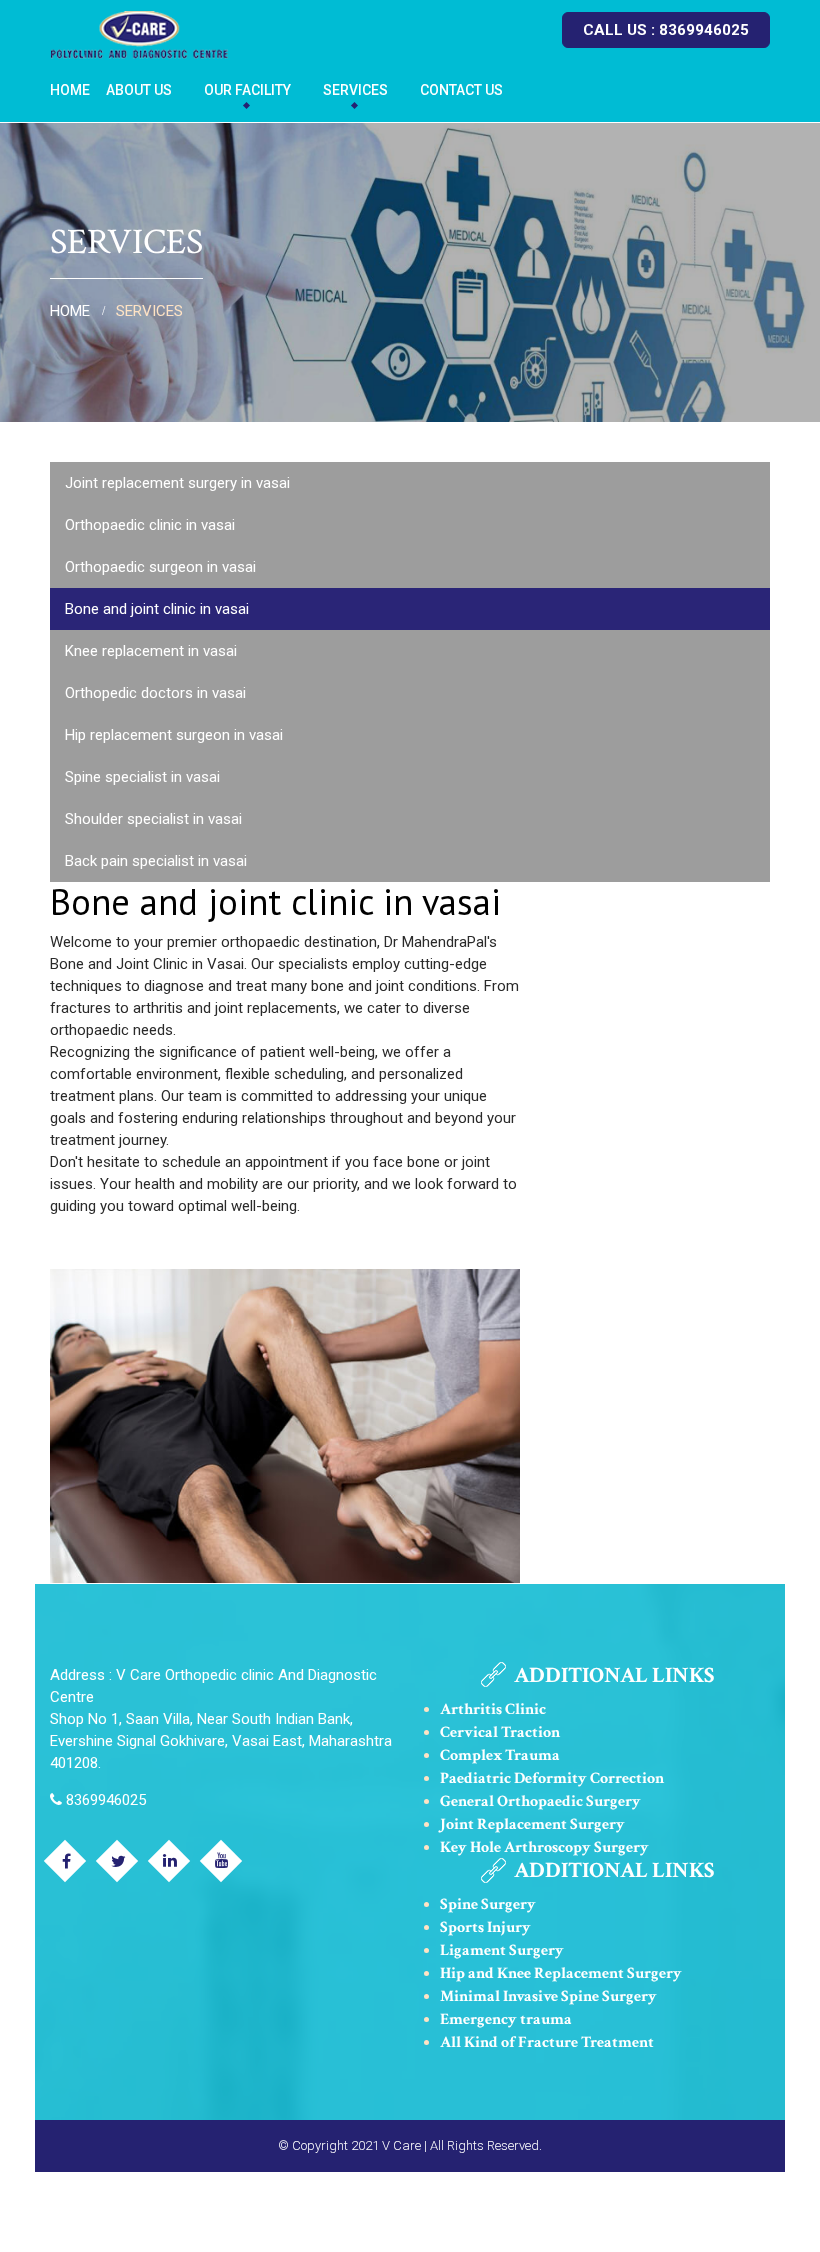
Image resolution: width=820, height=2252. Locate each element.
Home (70, 90)
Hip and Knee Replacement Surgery (561, 1973)
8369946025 (104, 1800)
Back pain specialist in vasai (156, 861)
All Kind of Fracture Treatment (547, 2042)
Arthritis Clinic (493, 1709)
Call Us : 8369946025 (666, 30)
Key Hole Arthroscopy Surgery (544, 1847)
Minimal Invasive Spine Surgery (548, 1996)
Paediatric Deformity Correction (552, 1778)
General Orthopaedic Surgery (540, 1801)
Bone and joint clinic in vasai (157, 609)
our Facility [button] (247, 90)
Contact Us (461, 90)
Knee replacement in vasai (151, 651)
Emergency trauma (506, 2019)
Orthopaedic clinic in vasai (150, 525)
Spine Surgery (488, 1904)
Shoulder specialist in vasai (153, 819)
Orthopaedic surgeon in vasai (160, 567)
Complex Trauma (500, 1755)
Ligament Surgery (502, 1950)
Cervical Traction (500, 1732)
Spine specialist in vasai (142, 777)
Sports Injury (485, 1927)
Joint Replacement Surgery (532, 1824)
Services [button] (355, 90)
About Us (139, 90)
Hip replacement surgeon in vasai (174, 735)
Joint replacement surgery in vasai (177, 483)
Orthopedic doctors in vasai (155, 693)
